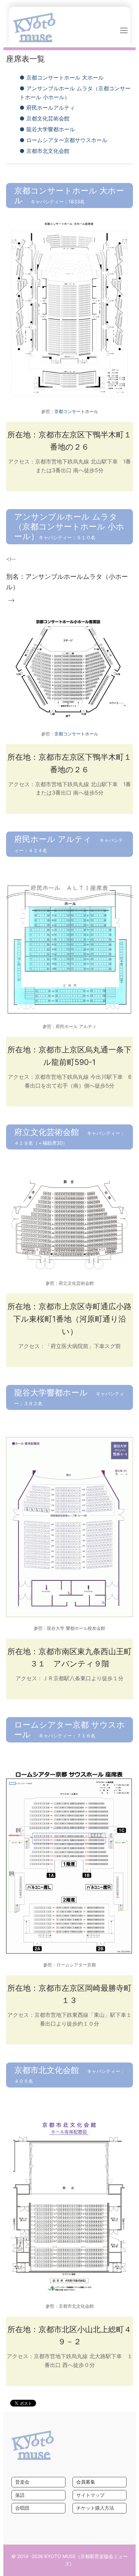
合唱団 (22, 2508)
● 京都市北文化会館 (45, 151)
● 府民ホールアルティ (47, 108)
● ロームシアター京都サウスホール (63, 140)
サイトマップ (90, 2495)
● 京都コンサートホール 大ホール (62, 77)
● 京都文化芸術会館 (45, 118)
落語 (20, 2495)
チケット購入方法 (95, 2508)
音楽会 (22, 2482)
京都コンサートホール (76, 411)
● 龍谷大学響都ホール (47, 129)
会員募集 (86, 2482)
